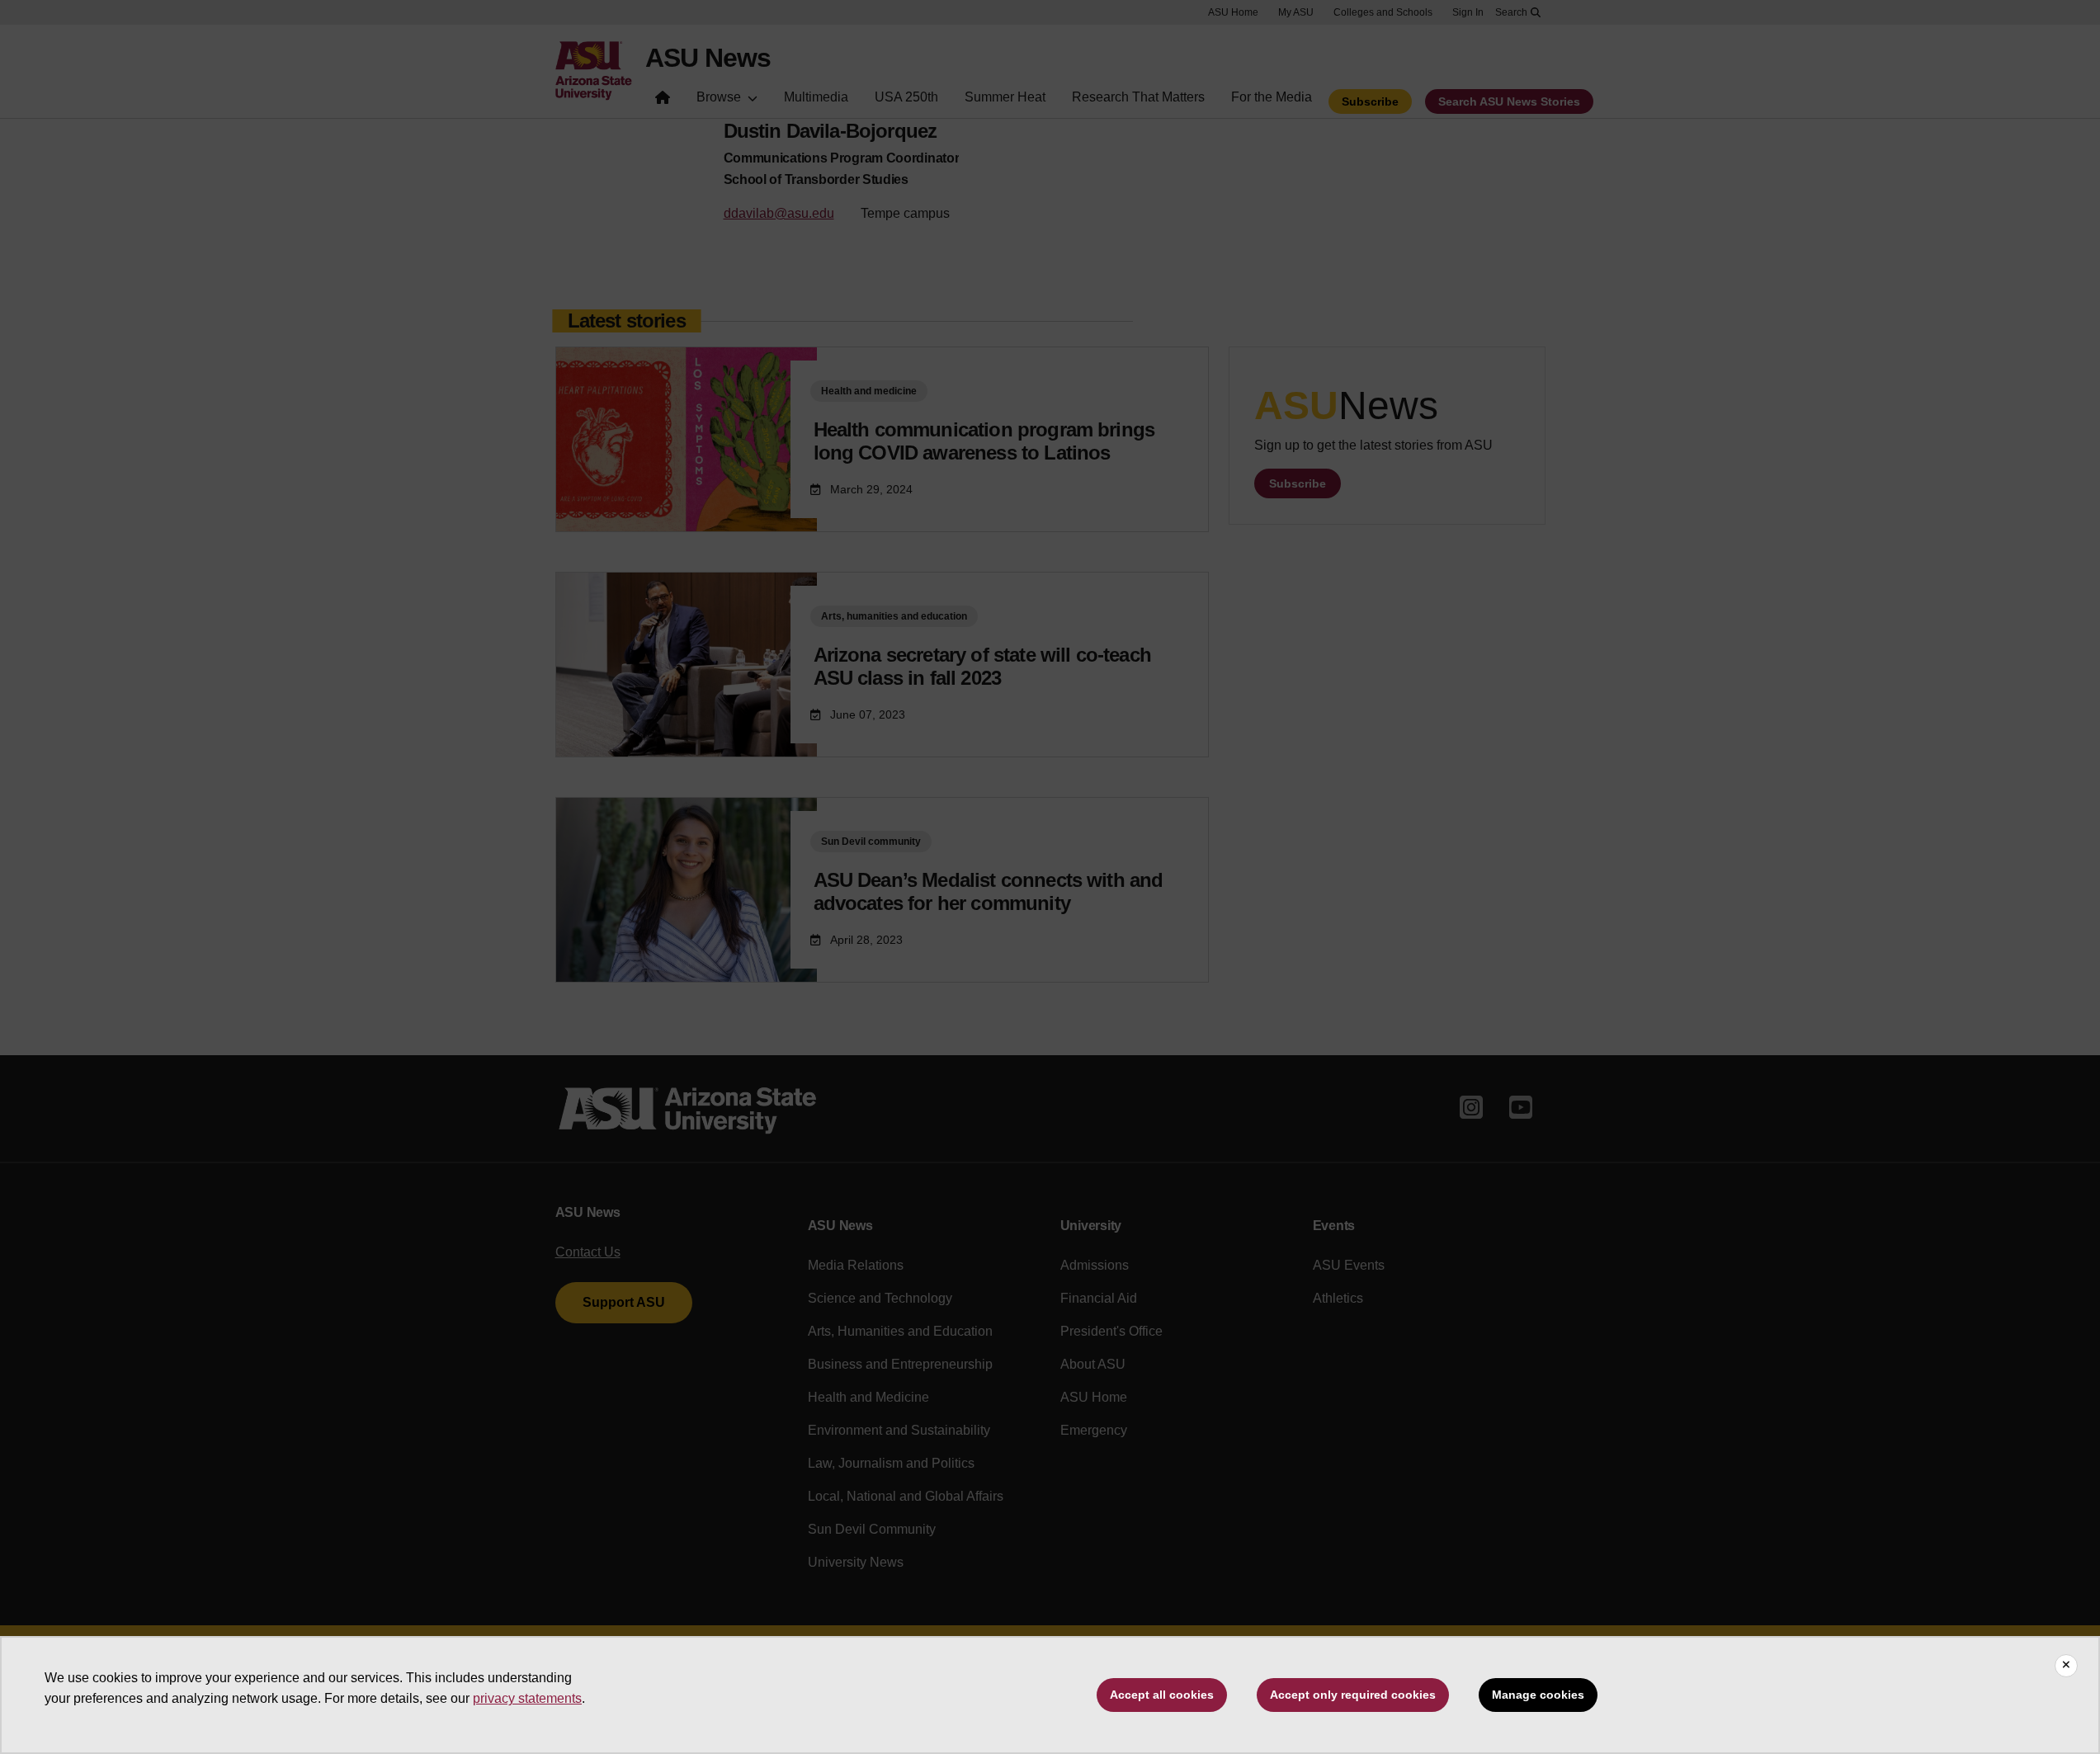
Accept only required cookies (1353, 1695)
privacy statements (527, 1698)
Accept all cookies (1162, 1695)
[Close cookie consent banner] (2066, 1666)
